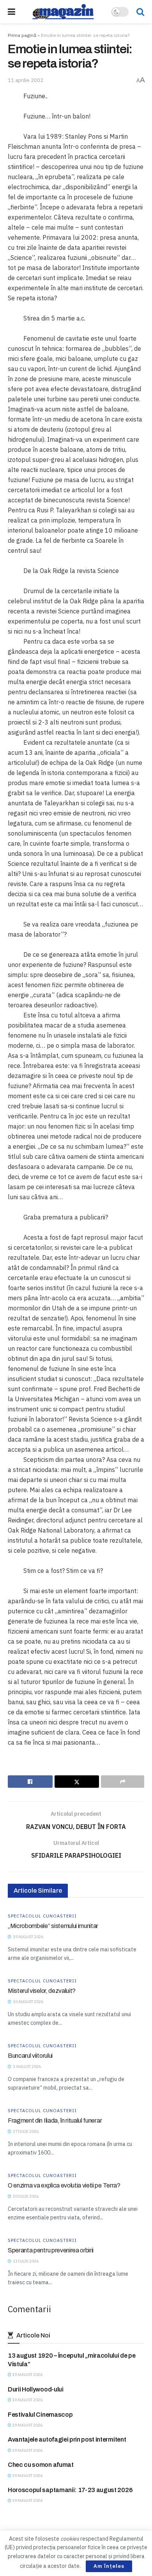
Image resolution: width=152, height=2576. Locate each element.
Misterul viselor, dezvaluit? (42, 1991)
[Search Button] (140, 12)
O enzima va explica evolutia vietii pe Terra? (64, 2185)
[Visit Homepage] (63, 12)
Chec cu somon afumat (41, 2465)
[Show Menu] (11, 12)
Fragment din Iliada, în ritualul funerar (55, 2121)
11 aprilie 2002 (26, 80)
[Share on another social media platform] (123, 1782)
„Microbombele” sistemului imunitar (53, 1926)
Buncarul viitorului (30, 2056)
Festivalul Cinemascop (40, 2415)
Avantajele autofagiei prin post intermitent (67, 2439)
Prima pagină (22, 35)
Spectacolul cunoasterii (42, 1916)
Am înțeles (109, 2566)
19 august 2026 (27, 2375)
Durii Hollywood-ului (36, 2389)
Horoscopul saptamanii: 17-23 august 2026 (70, 2490)
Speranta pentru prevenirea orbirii (51, 2250)
